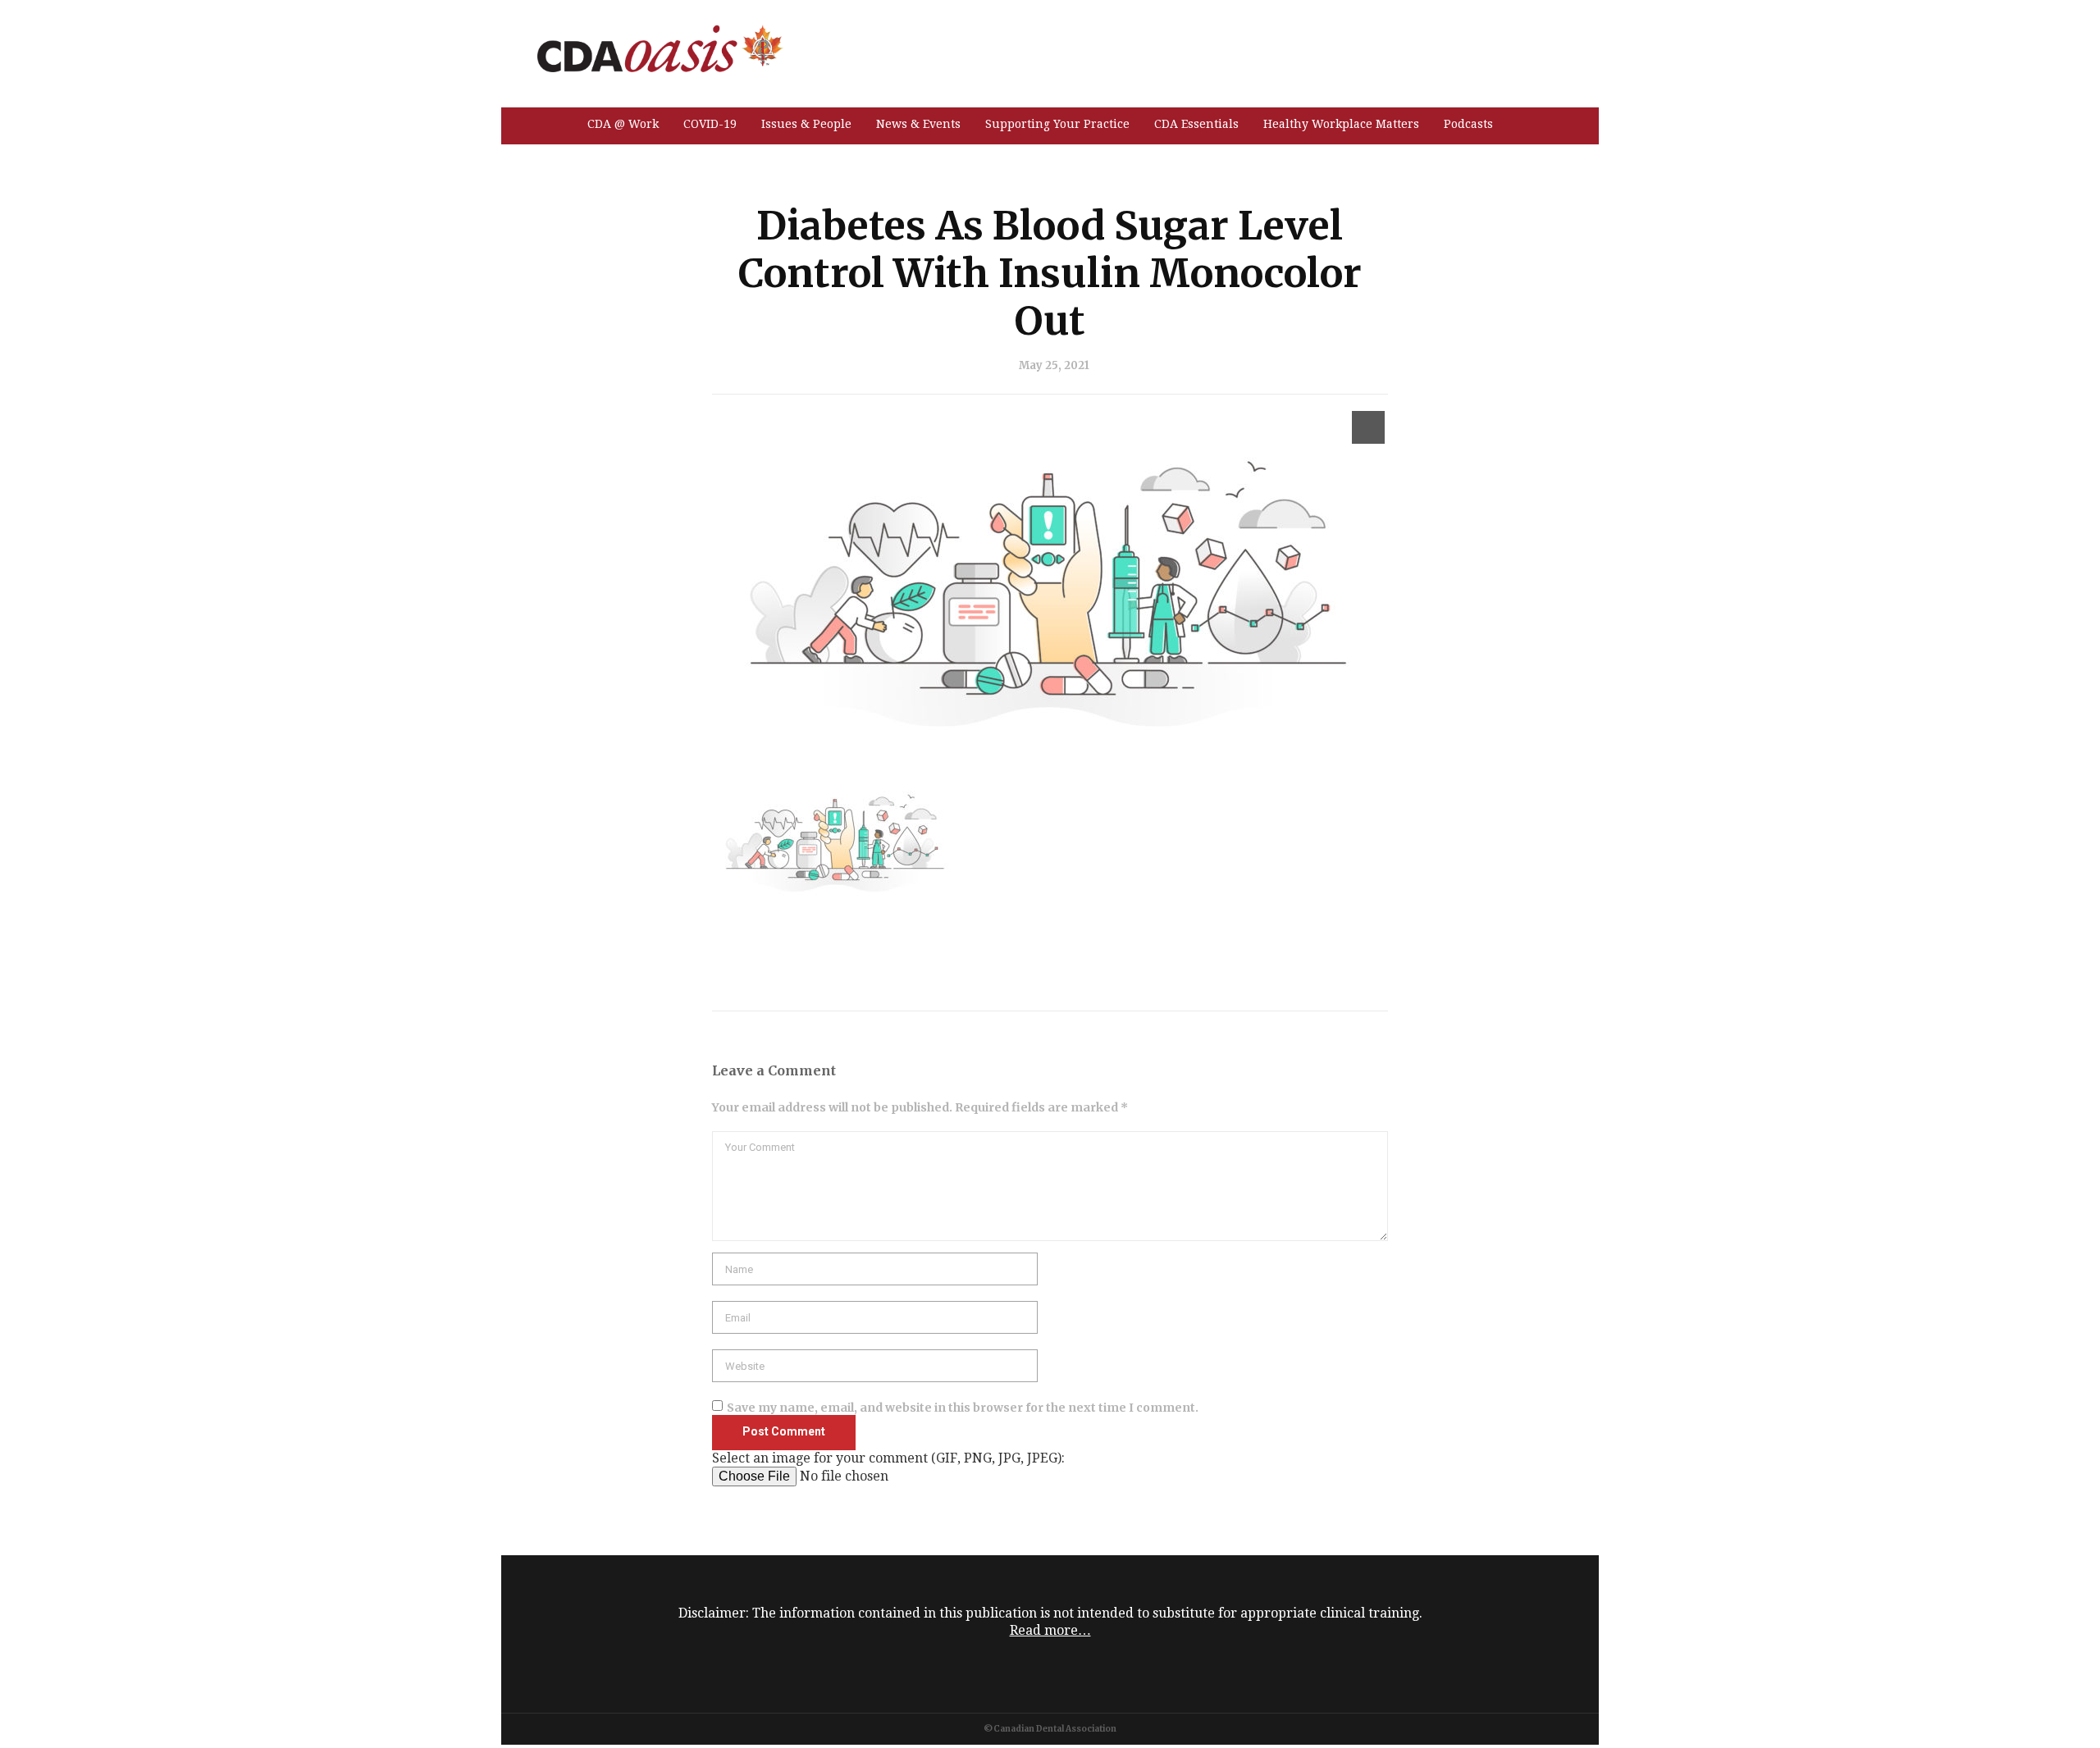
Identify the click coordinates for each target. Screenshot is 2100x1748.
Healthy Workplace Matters (1341, 124)
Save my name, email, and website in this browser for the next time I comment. (963, 1408)
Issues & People (806, 124)
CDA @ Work (623, 124)
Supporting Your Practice (1057, 124)
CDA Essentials (1196, 124)
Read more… (1050, 1630)
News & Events (918, 124)
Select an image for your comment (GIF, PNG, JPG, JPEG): (888, 1458)
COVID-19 (710, 124)
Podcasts (1468, 124)
